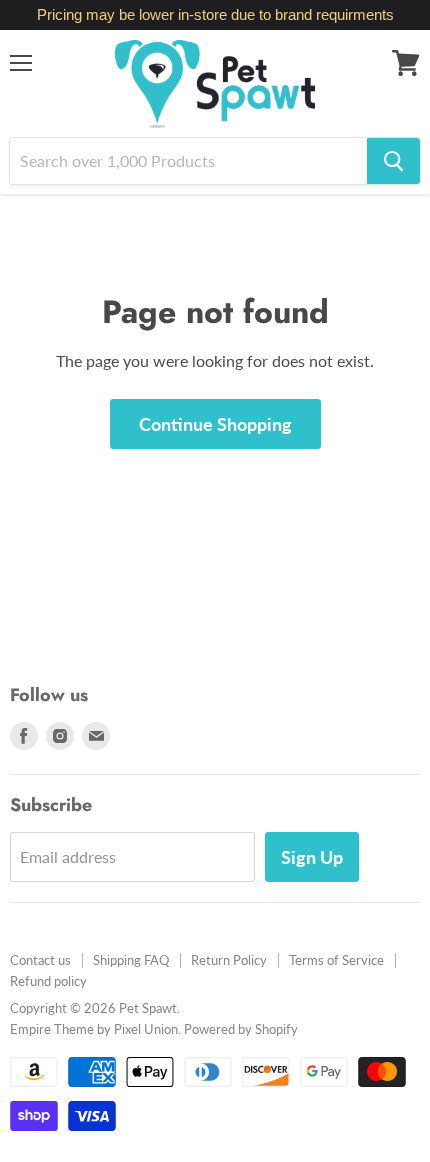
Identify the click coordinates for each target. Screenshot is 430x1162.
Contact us (40, 960)
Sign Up (312, 857)
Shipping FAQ (131, 960)
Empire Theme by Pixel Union (94, 1029)
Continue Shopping (215, 424)
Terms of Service (336, 960)
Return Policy (229, 960)
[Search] (393, 161)
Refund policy (48, 981)
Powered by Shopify (241, 1029)
